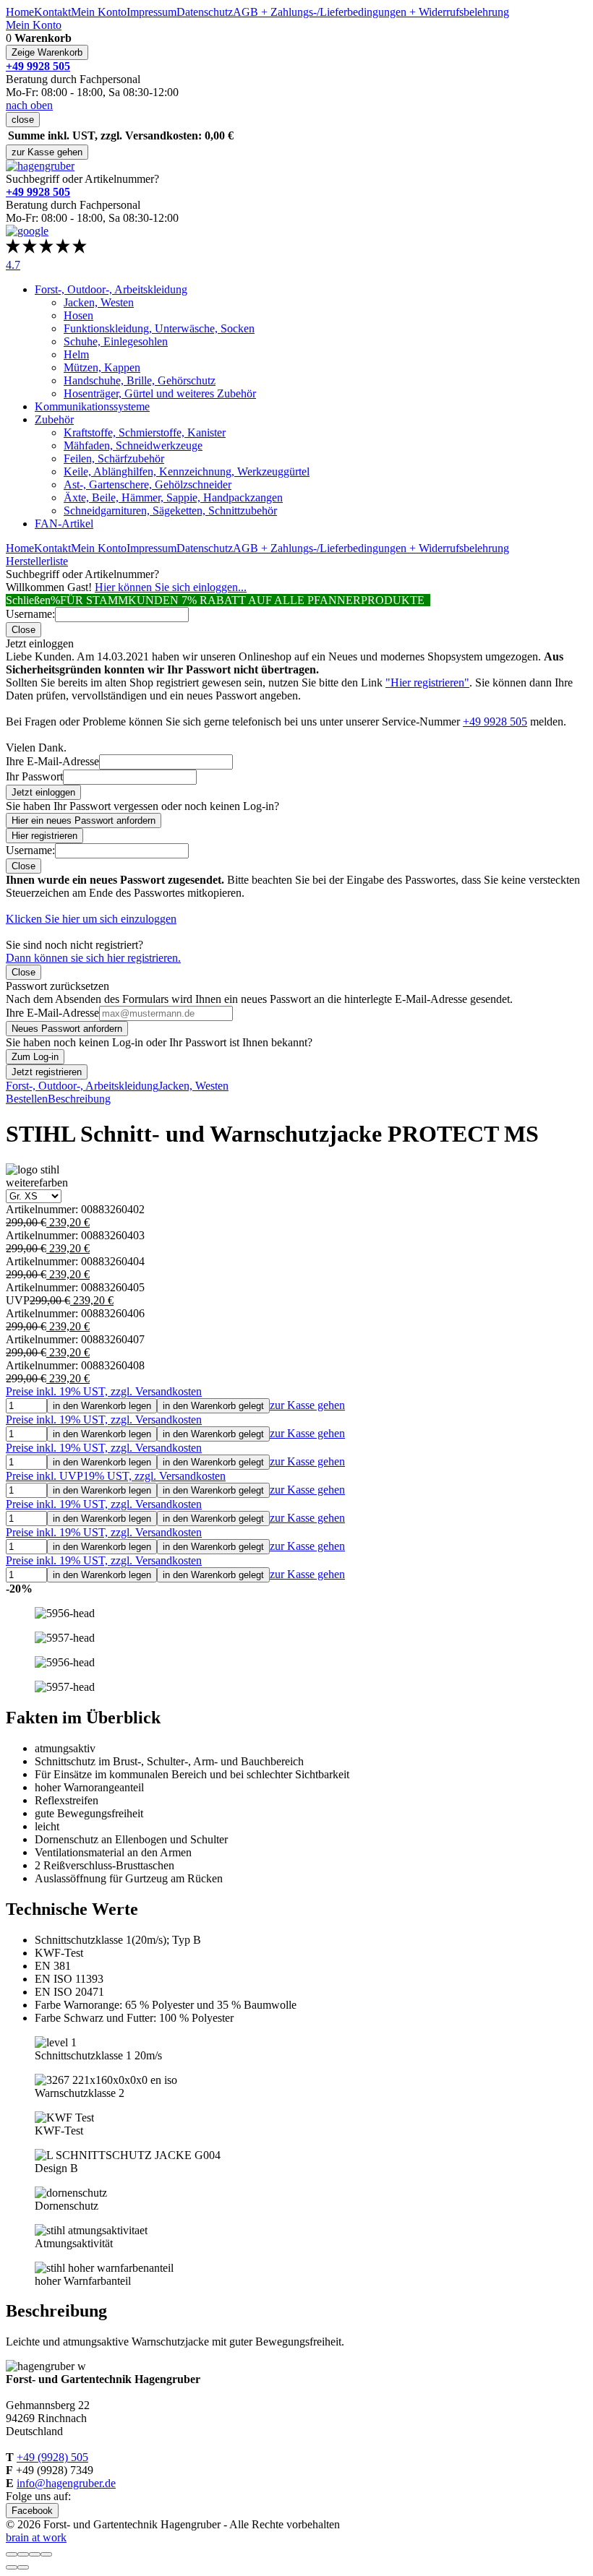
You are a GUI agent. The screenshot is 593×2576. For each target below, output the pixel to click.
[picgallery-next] (23, 2567)
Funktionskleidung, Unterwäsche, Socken (159, 328)
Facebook (32, 2511)
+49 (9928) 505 (52, 2457)
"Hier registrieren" (427, 682)
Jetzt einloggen (43, 792)
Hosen (78, 315)
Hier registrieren (44, 836)
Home (20, 12)
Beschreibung (79, 1099)
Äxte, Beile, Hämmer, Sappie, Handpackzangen (173, 497)
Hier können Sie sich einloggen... (171, 587)
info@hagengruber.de (66, 2483)
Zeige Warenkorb (47, 52)
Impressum (152, 12)
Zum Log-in (35, 1057)
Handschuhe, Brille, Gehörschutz (140, 380)
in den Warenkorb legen (102, 1406)
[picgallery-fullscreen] (35, 2554)
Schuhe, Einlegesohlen (116, 341)
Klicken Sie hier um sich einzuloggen (91, 919)
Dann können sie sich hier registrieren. (93, 958)
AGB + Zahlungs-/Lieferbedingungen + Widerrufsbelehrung (371, 12)
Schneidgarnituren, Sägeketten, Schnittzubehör (170, 511)
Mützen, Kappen (102, 367)
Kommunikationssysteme (92, 406)
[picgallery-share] (23, 2554)
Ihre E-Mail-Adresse (52, 761)
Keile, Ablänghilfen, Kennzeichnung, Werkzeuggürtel (187, 471)
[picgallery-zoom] (46, 2554)
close (23, 120)
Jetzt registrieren (47, 1072)
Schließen (28, 600)
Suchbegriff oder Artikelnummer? (82, 179)
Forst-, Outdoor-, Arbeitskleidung (111, 289)
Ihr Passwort (34, 776)
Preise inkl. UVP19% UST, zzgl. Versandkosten (116, 1476)
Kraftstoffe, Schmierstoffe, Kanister (145, 432)
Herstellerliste (37, 561)
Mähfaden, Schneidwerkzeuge (133, 445)
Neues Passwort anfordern (67, 1029)
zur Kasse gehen (47, 152)
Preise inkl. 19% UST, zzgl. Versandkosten (104, 1391)
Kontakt (52, 12)
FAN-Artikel (64, 524)
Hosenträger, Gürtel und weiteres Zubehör (160, 393)
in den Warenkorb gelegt (213, 1406)
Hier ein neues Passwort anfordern (84, 820)
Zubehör (54, 419)
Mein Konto (99, 12)
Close (24, 630)
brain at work (36, 2537)
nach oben (29, 105)
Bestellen (27, 1099)
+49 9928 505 (495, 721)
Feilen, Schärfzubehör (114, 458)
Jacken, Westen (99, 302)
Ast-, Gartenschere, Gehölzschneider (148, 484)
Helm (76, 354)
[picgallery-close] (12, 2554)
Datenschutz (205, 12)
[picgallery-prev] (12, 2567)
